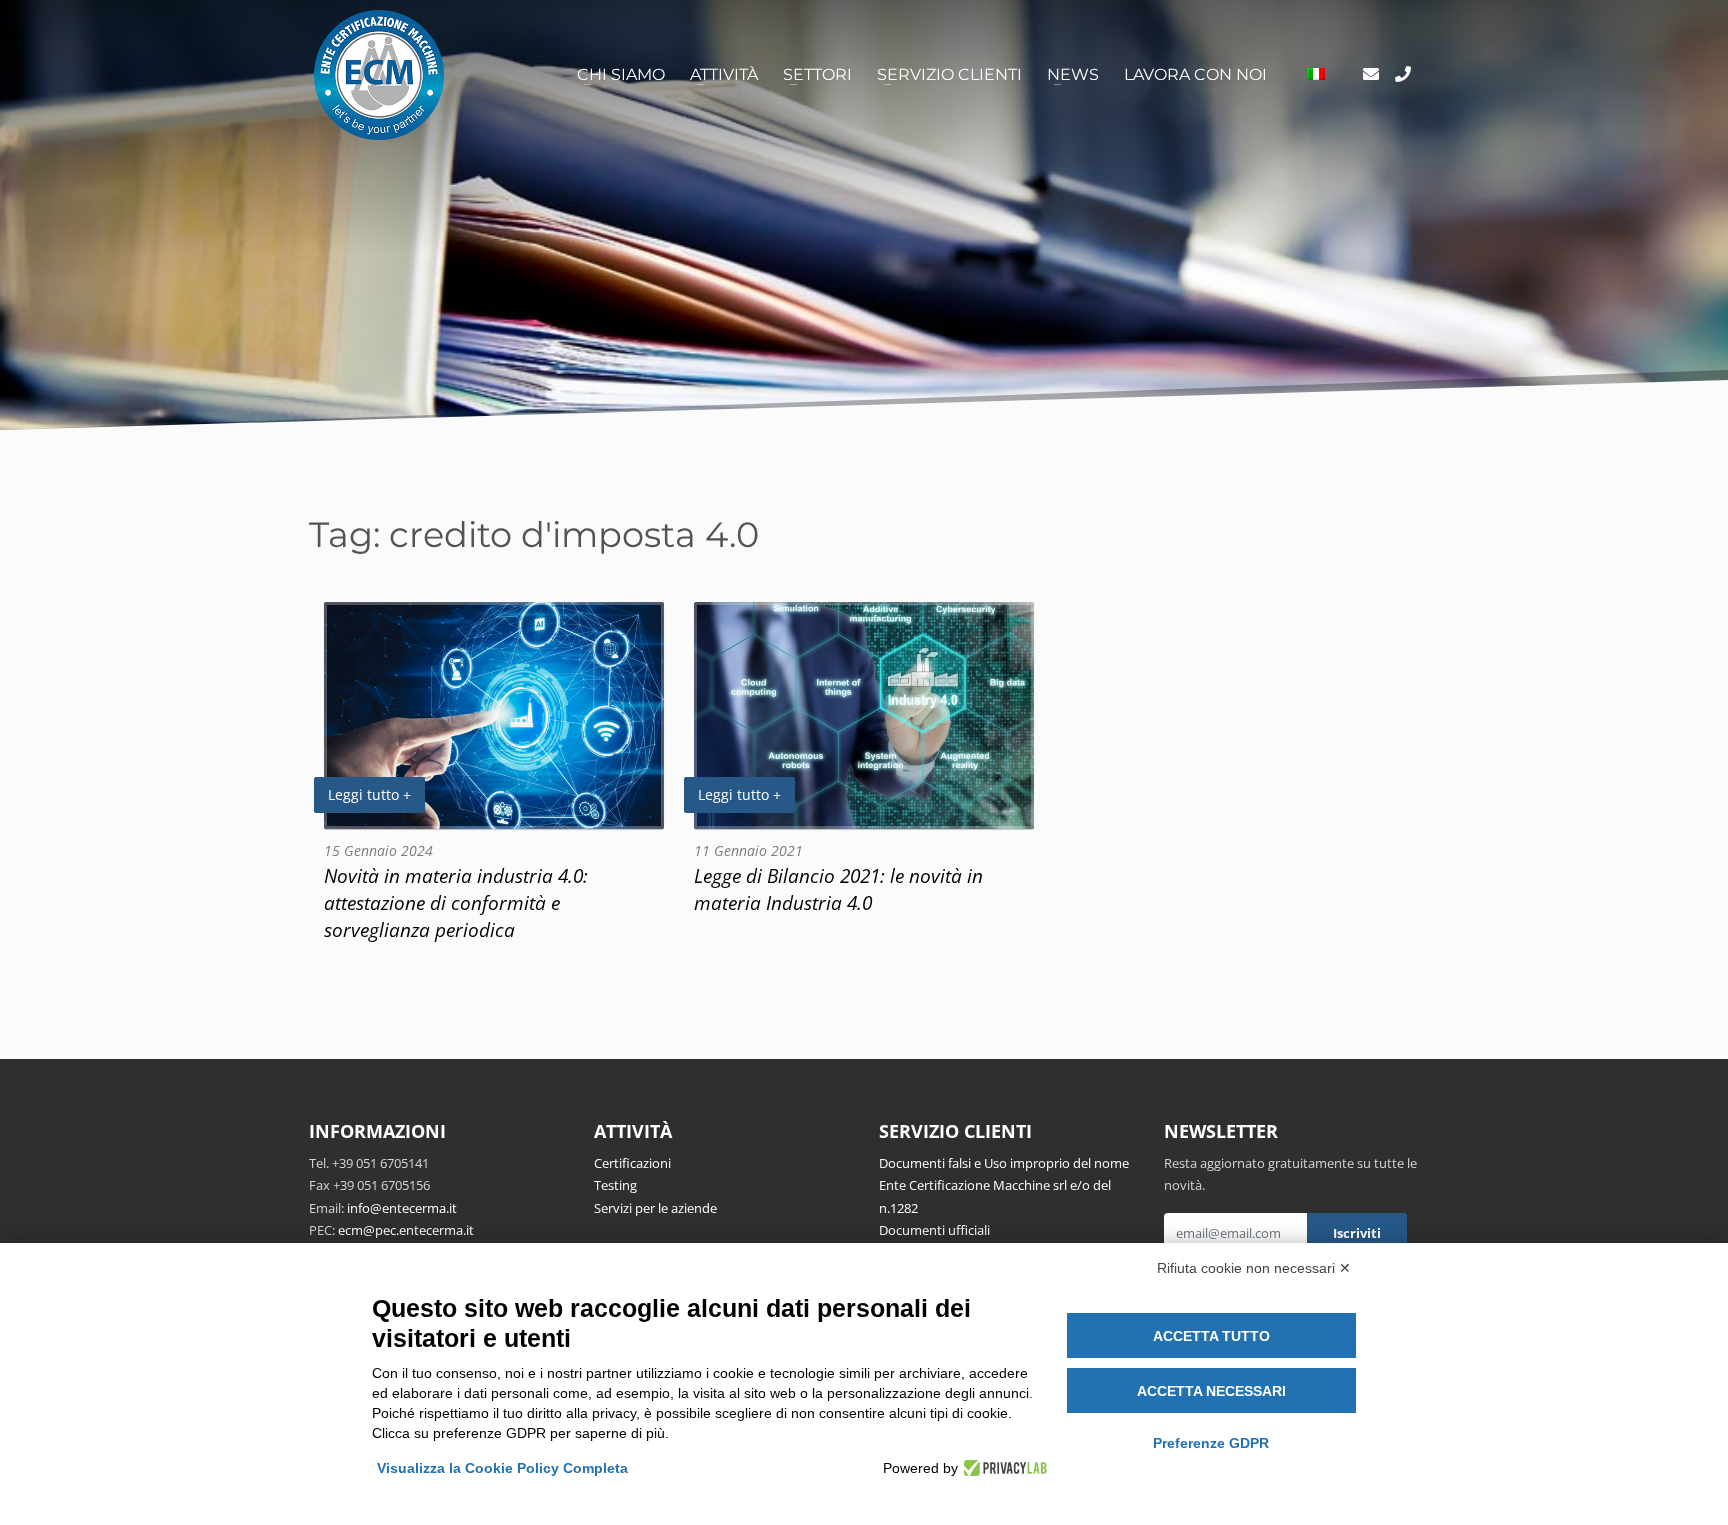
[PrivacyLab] (1002, 1468)
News (1073, 74)
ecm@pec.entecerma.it (406, 1230)
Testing (615, 1185)
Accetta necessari (1211, 1391)
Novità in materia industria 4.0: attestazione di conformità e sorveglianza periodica (456, 902)
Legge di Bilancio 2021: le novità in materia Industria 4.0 (838, 889)
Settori (817, 74)
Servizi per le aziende (655, 1208)
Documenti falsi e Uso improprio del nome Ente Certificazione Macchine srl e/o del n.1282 (1004, 1185)
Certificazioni (632, 1163)
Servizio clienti (949, 74)
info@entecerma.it (402, 1208)
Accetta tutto (1211, 1336)
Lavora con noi (1195, 74)
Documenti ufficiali (934, 1230)
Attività (724, 74)
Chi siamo (621, 74)
